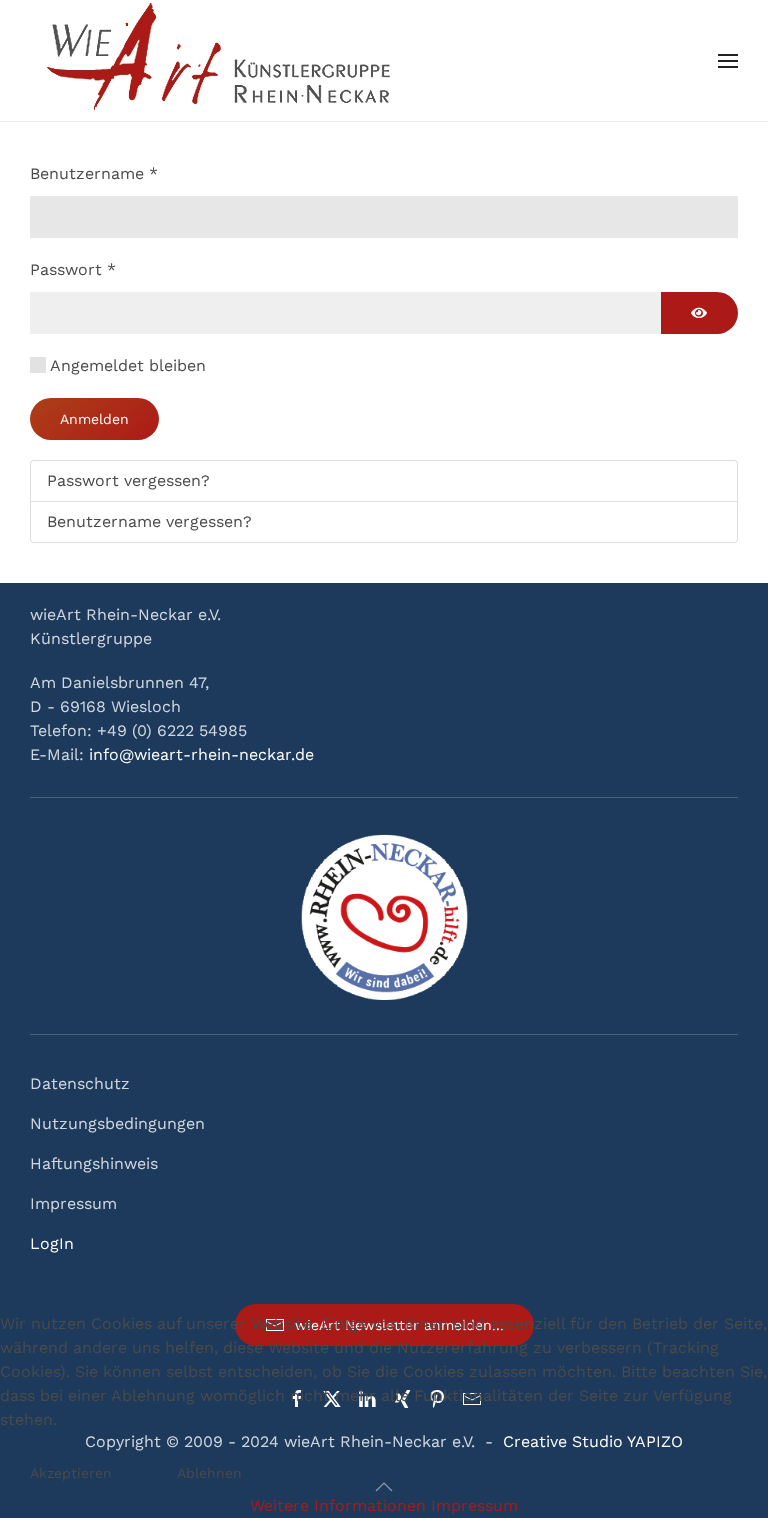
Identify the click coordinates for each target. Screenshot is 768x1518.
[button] (728, 61)
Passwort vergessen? (128, 480)
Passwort (73, 269)
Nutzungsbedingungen (117, 1123)
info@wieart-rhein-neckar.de (201, 754)
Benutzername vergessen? (149, 521)
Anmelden (94, 419)
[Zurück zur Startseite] (222, 60)
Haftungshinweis (94, 1163)
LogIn (52, 1243)
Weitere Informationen (338, 1505)
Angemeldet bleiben (128, 365)
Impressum (73, 1203)
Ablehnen (209, 1473)
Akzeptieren (71, 1473)
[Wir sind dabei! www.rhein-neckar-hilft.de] (384, 915)
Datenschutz (80, 1083)
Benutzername (94, 173)
